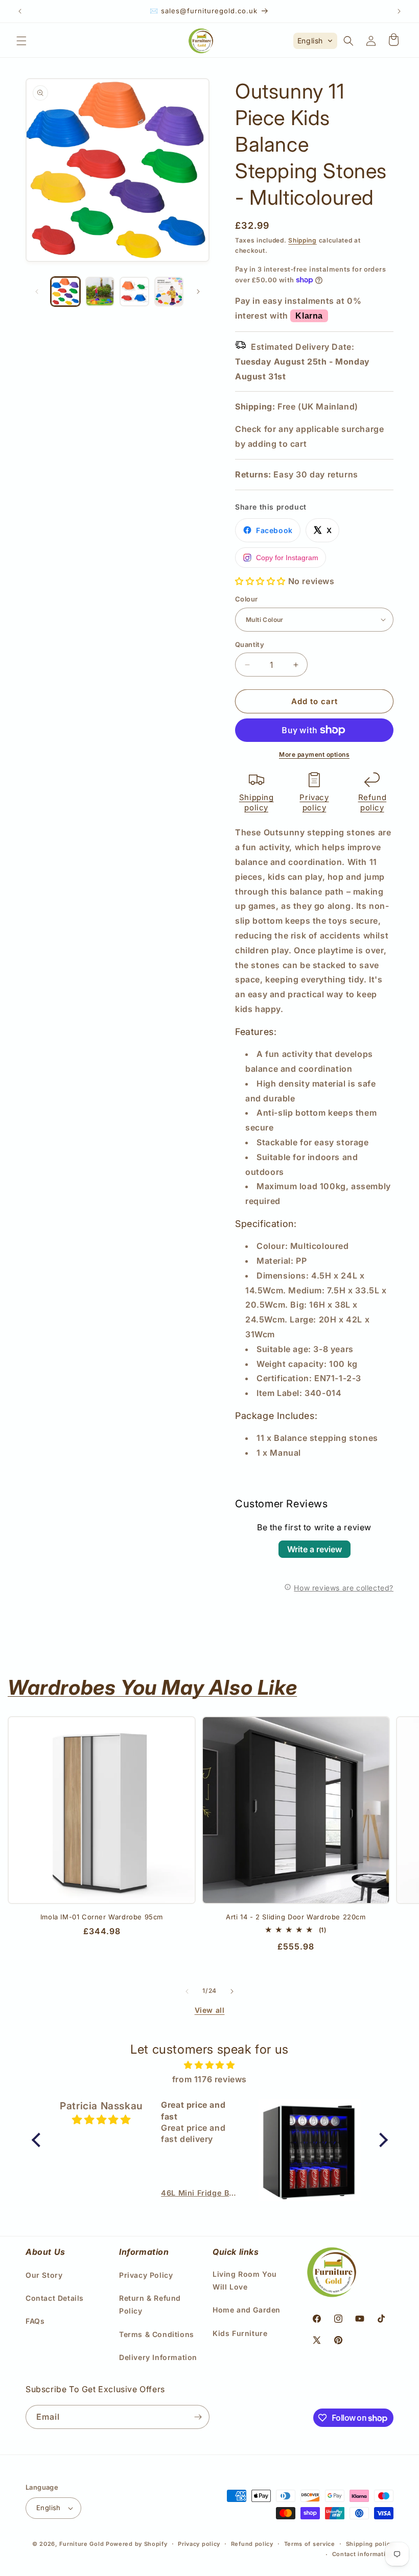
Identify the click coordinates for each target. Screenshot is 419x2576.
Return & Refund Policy (150, 2304)
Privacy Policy (146, 2275)
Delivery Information (158, 2357)
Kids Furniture (240, 2333)
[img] (210, 2065)
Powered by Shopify (137, 2544)
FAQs (35, 2321)
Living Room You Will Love (245, 2280)
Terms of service (310, 2544)
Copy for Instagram (287, 558)
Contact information (363, 2554)
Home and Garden (247, 2310)
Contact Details (55, 2298)
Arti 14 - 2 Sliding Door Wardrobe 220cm (296, 1917)
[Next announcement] (399, 11)
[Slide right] (198, 292)
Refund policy (373, 802)
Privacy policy (314, 802)
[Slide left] (37, 292)
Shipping (302, 240)
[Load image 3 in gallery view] (134, 292)
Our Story (44, 2275)
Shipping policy (257, 802)
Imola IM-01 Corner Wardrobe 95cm (102, 1917)
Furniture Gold (82, 2544)
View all (210, 2010)
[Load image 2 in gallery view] (100, 292)
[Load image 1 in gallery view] (65, 292)
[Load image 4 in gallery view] (169, 292)
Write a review (315, 1549)
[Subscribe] (198, 2417)
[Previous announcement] (20, 11)
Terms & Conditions (157, 2334)
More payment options (314, 754)
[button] (21, 41)
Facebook (274, 530)
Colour (246, 599)
